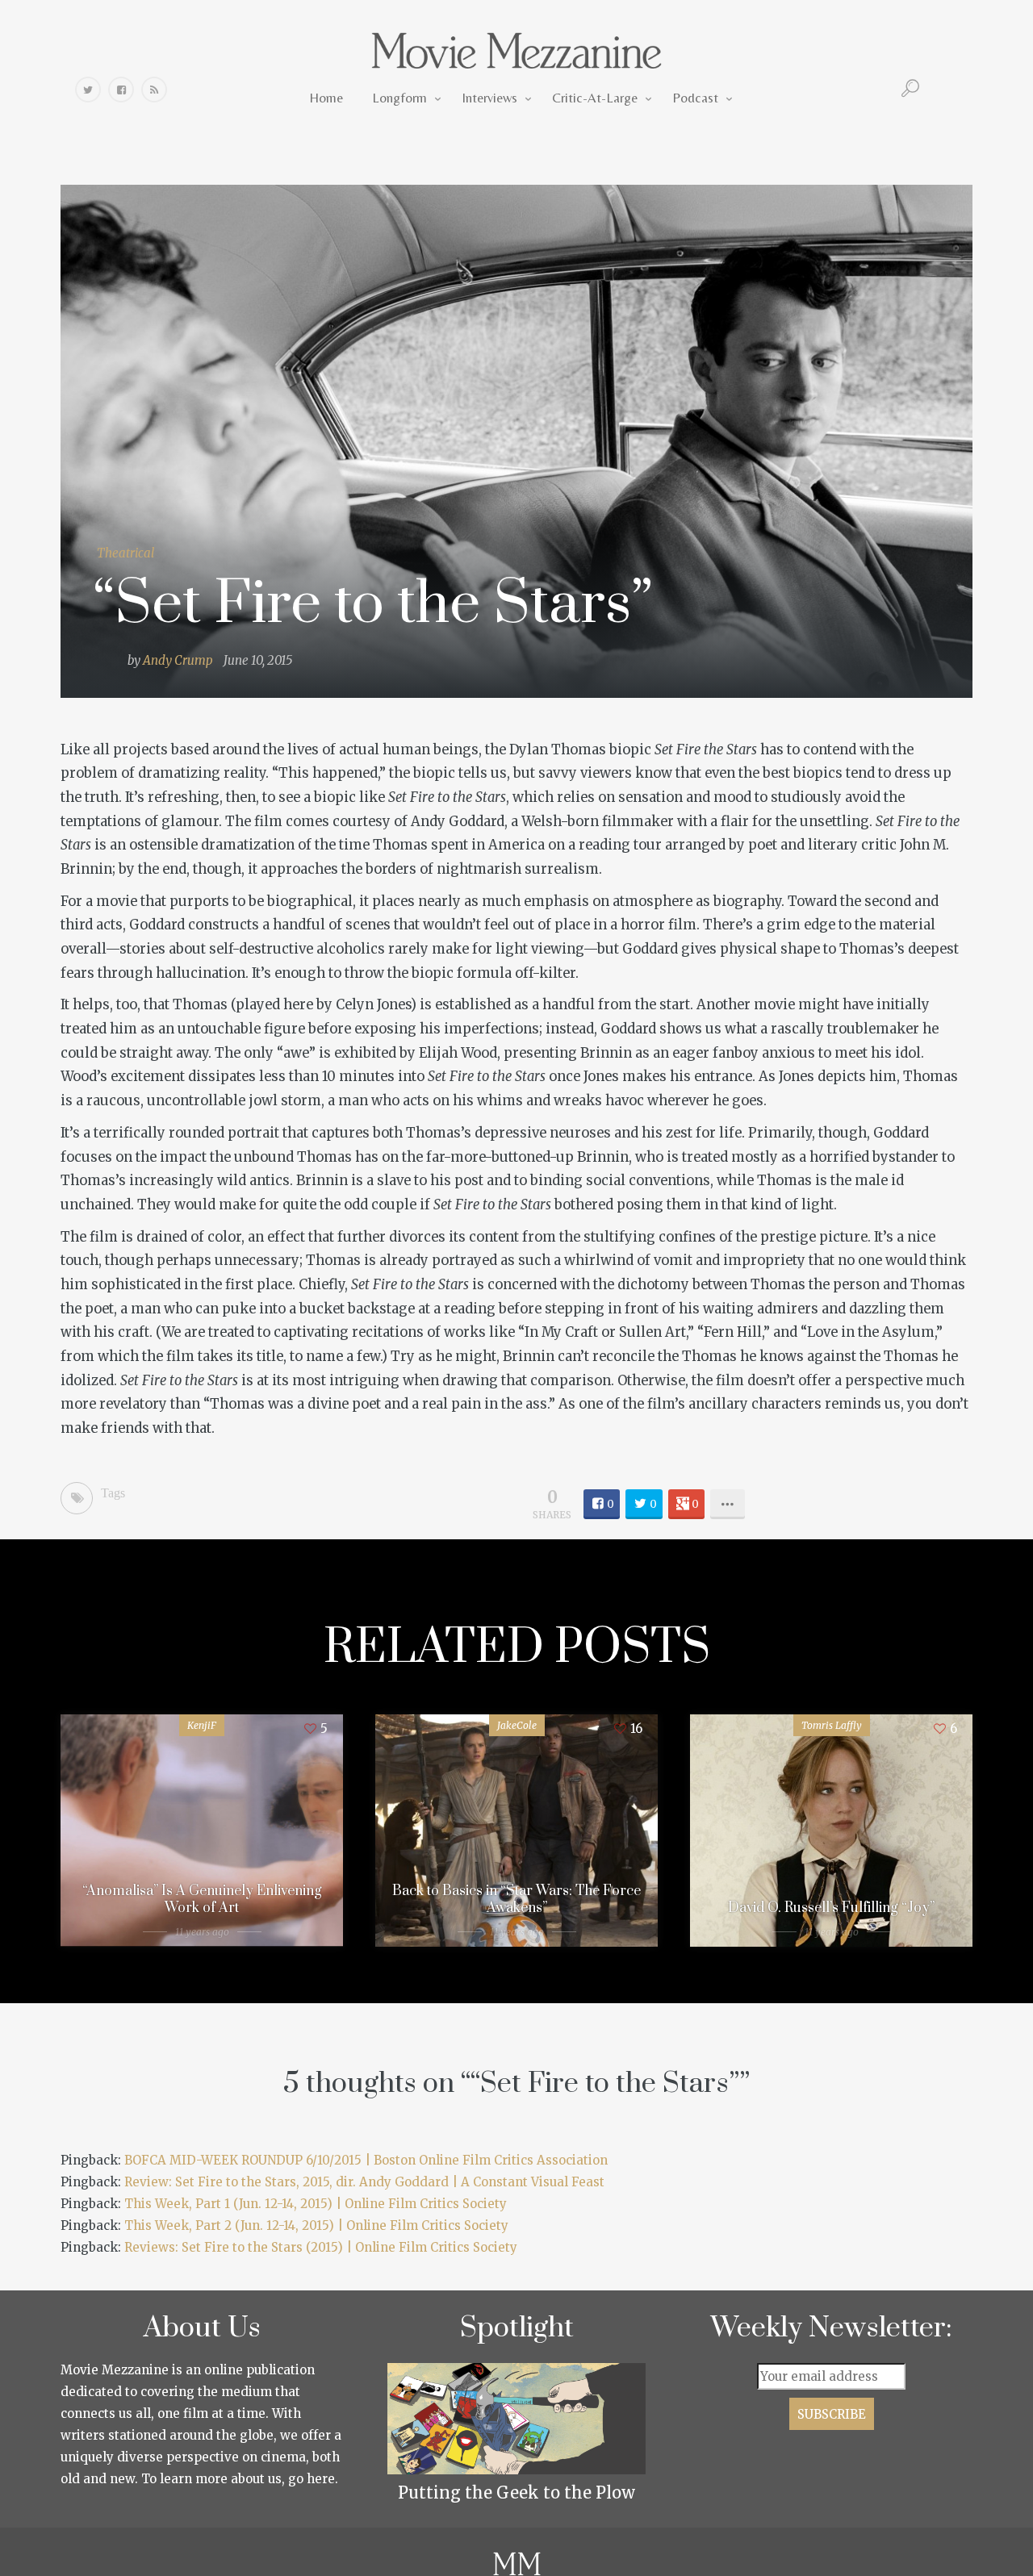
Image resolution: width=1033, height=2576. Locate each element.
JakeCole (517, 1725)
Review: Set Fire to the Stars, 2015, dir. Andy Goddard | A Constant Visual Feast (364, 2182)
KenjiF (202, 1725)
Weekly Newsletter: (832, 2328)
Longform (399, 98)
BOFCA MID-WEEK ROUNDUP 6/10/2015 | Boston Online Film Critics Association (366, 2160)
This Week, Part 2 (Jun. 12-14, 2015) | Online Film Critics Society (316, 2225)
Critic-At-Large (595, 98)
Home (326, 98)
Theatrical (125, 553)
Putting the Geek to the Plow (516, 2492)
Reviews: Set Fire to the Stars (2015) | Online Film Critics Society (321, 2247)
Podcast (695, 98)
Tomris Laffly (832, 1725)
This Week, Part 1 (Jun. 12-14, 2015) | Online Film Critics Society (316, 2204)
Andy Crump (178, 660)
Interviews (489, 98)
